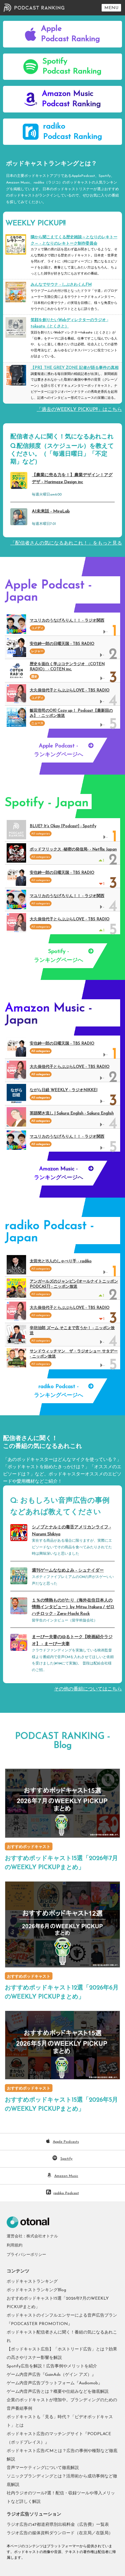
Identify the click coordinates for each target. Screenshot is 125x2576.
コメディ (37, 628)
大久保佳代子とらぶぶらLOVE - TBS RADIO (70, 690)
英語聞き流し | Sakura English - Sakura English (72, 1113)
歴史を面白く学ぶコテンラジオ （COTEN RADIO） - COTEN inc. (67, 667)
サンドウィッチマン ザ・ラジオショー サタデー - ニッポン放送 (74, 1354)
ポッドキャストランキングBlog (36, 2290)
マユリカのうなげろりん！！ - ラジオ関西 (67, 621)
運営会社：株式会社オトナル (32, 2236)
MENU (111, 8)
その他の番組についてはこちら (88, 1689)
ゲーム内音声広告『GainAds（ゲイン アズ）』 (51, 2375)
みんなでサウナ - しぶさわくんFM (61, 285)
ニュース (37, 723)
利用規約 (15, 2245)
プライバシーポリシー (26, 2255)
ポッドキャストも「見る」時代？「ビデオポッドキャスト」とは (60, 2421)
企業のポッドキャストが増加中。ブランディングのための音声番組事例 (62, 2404)
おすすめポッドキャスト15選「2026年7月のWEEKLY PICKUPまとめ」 (58, 2303)
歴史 (34, 677)
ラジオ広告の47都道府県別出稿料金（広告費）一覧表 (58, 2525)
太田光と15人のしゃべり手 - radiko (61, 1261)
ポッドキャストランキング (32, 2282)
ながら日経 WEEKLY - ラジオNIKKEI (64, 1090)
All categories (41, 1051)
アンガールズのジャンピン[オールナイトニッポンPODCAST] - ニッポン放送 (74, 1284)
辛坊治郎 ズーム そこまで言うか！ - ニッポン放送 (72, 1331)
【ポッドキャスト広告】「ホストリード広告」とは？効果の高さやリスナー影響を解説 (62, 2354)
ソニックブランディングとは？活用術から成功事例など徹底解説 (62, 2481)
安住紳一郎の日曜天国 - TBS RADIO (62, 644)
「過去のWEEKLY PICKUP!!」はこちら (79, 410)
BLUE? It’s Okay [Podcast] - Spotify (63, 826)
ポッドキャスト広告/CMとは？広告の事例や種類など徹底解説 (62, 2455)
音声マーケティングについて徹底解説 (43, 2468)
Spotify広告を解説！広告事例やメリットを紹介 (52, 2366)
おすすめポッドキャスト (29, 1847)
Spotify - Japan (47, 803)
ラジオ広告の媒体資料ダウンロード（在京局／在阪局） (60, 2533)
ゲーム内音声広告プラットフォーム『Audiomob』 (54, 2383)
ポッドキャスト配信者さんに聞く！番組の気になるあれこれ (62, 2337)
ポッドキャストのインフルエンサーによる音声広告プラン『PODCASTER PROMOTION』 (62, 2320)
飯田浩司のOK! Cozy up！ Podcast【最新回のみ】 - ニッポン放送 (71, 713)
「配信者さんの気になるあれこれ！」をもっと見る (66, 543)
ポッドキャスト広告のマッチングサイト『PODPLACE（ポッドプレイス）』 (59, 2438)
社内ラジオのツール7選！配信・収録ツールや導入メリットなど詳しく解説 (61, 2498)
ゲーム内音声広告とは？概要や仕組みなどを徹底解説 (58, 2392)
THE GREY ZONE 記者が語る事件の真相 (75, 368)
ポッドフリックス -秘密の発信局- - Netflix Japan (73, 849)
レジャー (37, 651)
